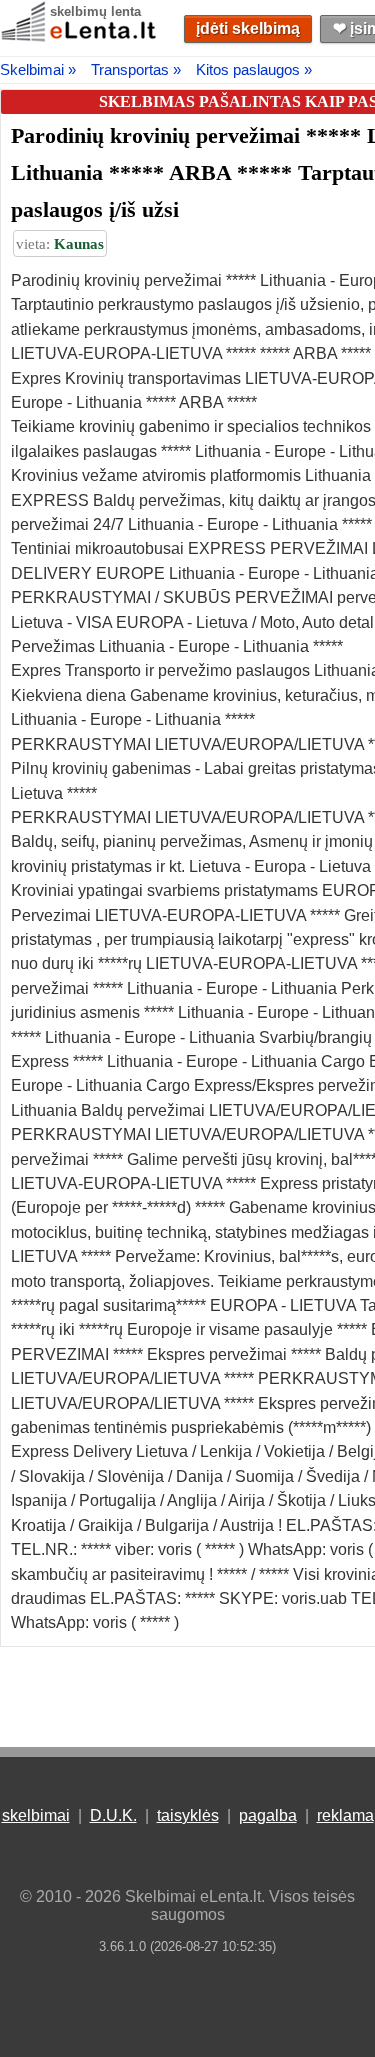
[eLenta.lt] (80, 37)
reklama (345, 1815)
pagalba (268, 1815)
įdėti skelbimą (248, 28)
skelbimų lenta (95, 11)
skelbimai (36, 1815)
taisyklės (188, 1815)
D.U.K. (113, 1815)
